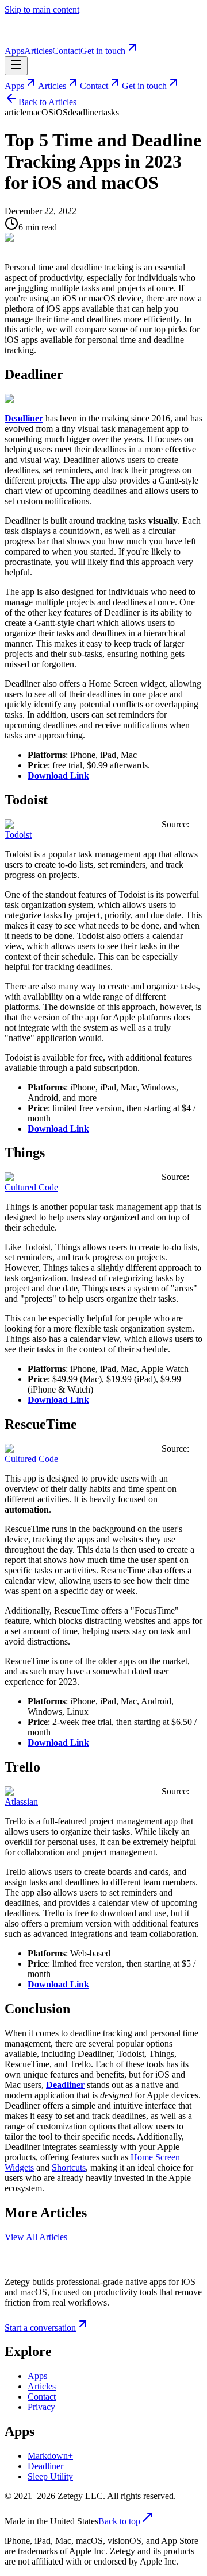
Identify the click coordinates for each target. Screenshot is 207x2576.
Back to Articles (47, 102)
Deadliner (45, 2466)
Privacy (41, 2407)
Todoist (18, 835)
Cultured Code (31, 1187)
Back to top (119, 2521)
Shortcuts (69, 2167)
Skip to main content (42, 9)
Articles (38, 51)
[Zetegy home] (39, 35)
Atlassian (21, 1802)
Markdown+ (50, 2456)
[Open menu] (16, 66)
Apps (14, 51)
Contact (66, 51)
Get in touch (103, 51)
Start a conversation (40, 2328)
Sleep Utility (50, 2476)
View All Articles (36, 2237)
